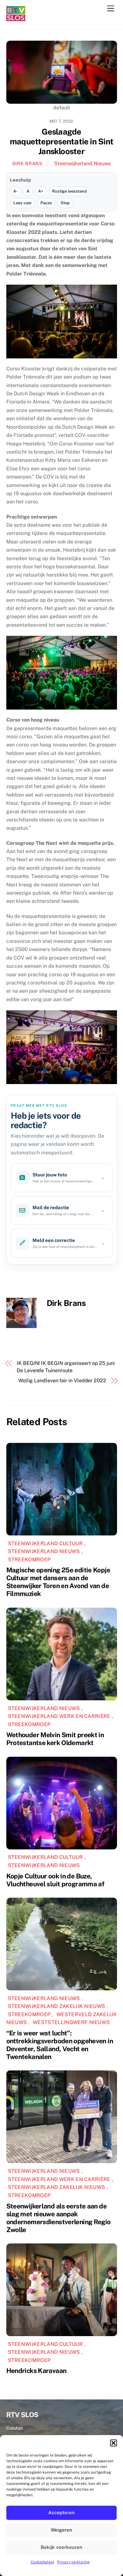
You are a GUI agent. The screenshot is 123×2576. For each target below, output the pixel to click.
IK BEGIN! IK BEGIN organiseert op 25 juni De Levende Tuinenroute (66, 1367)
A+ (41, 191)
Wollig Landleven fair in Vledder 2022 (62, 1381)
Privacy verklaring (73, 2562)
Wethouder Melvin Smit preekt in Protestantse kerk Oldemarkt (55, 1739)
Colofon (15, 2428)
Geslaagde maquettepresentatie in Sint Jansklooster (61, 141)
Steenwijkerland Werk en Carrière (59, 1716)
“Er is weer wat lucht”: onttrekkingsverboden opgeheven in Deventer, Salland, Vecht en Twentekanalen (60, 2045)
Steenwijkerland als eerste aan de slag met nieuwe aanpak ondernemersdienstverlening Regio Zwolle (59, 2218)
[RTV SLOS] (16, 18)
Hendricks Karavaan (36, 2371)
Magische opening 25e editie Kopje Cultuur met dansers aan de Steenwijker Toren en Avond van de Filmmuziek (58, 1582)
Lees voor (22, 203)
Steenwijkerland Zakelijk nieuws (57, 2006)
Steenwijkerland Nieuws (82, 163)
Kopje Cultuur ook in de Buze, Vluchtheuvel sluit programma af (55, 1880)
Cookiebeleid (42, 2562)
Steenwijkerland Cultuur (45, 1543)
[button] (114, 2443)
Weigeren (61, 2530)
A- (15, 191)
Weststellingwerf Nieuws (71, 2022)
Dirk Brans (27, 163)
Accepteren (61, 2512)
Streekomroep (29, 1560)
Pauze (46, 203)
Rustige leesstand (69, 191)
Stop (65, 203)
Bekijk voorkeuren (61, 2547)
